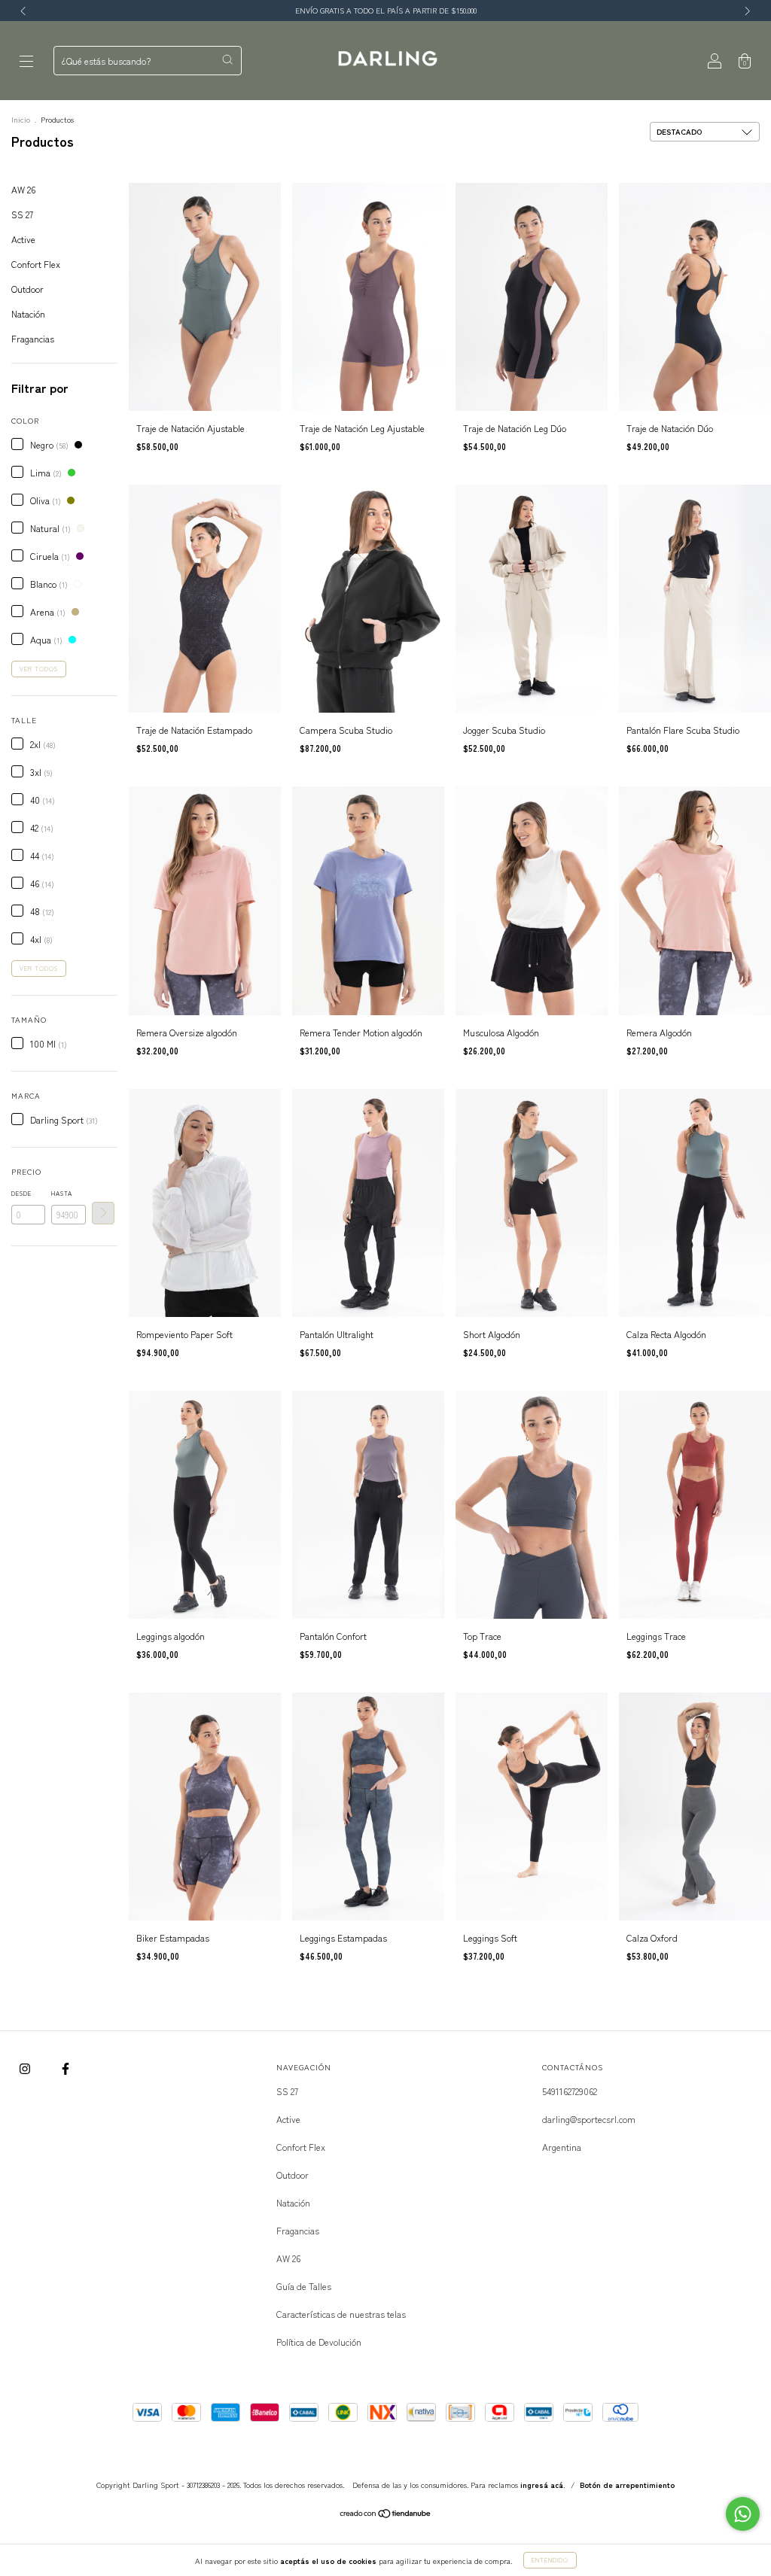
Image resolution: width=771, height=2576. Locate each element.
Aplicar (103, 1213)
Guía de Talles (304, 2286)
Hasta (62, 1193)
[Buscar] (227, 59)
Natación (28, 313)
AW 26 (23, 189)
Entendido (550, 2560)
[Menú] (26, 61)
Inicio (21, 119)
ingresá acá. (543, 2485)
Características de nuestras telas (341, 2314)
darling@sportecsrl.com (589, 2119)
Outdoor (27, 289)
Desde (21, 1193)
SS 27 (22, 214)
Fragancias (33, 338)
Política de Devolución (319, 2342)
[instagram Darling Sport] (26, 2068)
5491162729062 (570, 2091)
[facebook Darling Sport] (66, 2068)
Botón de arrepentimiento (627, 2485)
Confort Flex (36, 264)
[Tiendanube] (386, 2515)
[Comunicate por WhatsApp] (743, 2514)
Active (23, 239)
